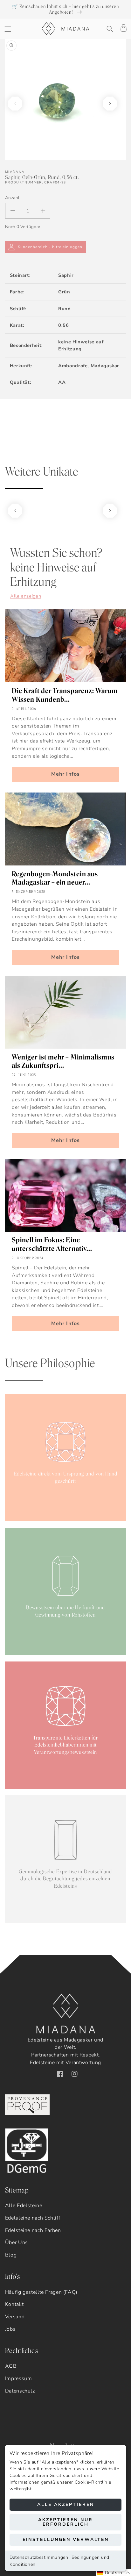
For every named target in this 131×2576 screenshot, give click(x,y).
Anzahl (12, 198)
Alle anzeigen (26, 596)
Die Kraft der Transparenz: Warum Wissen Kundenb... (65, 695)
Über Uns (17, 2242)
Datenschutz (20, 2391)
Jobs (10, 2329)
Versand (15, 2317)
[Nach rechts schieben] (110, 104)
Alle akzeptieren (66, 2504)
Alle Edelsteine (24, 2206)
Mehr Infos (65, 774)
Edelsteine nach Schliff (33, 2218)
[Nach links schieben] (15, 104)
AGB (11, 2366)
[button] (8, 29)
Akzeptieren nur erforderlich (65, 2522)
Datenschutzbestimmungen (39, 2557)
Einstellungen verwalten (66, 2540)
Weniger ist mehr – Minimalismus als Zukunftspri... (63, 1061)
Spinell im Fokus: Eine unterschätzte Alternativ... (52, 1244)
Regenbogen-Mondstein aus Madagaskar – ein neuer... (55, 878)
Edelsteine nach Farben (33, 2230)
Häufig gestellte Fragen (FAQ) (41, 2292)
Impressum (19, 2379)
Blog (11, 2255)
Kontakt (14, 2304)
